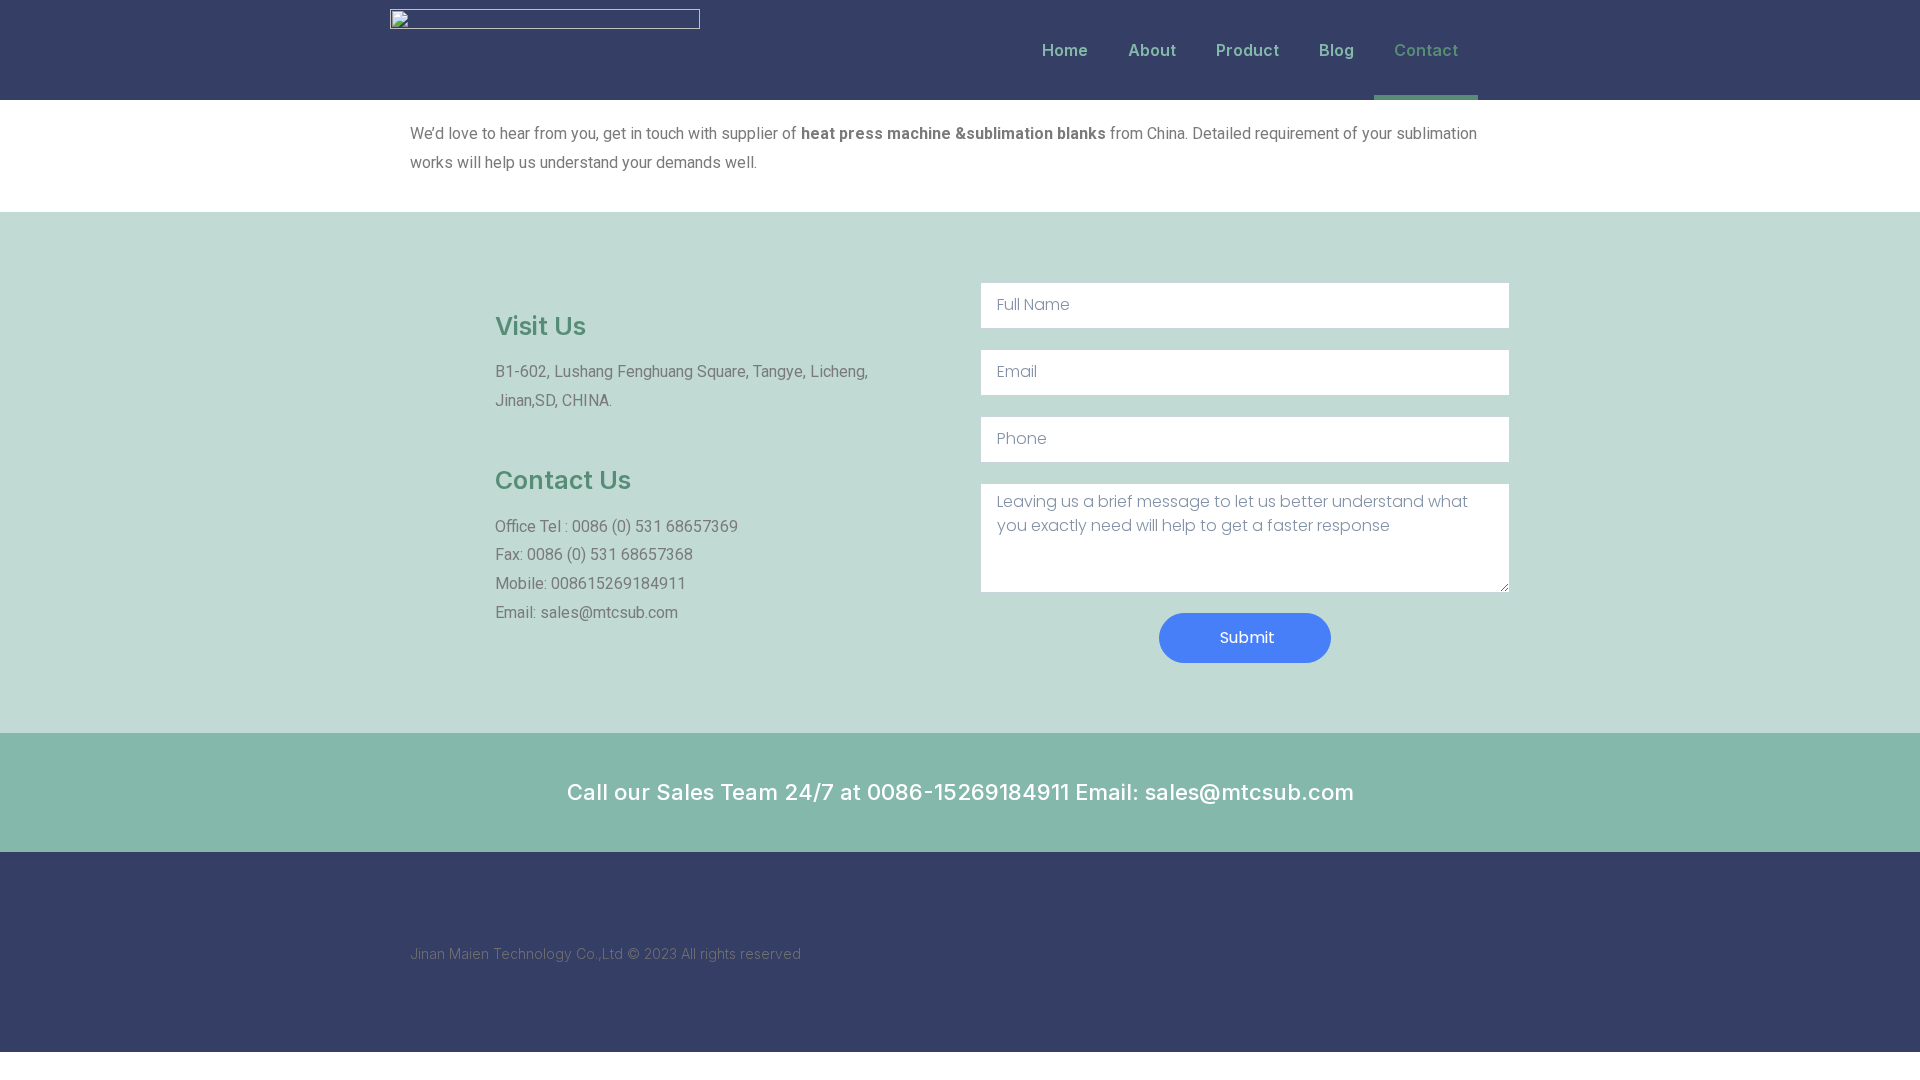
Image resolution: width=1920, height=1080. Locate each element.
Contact (1426, 50)
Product (1247, 50)
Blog (1336, 50)
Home (1065, 50)
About (1152, 50)
